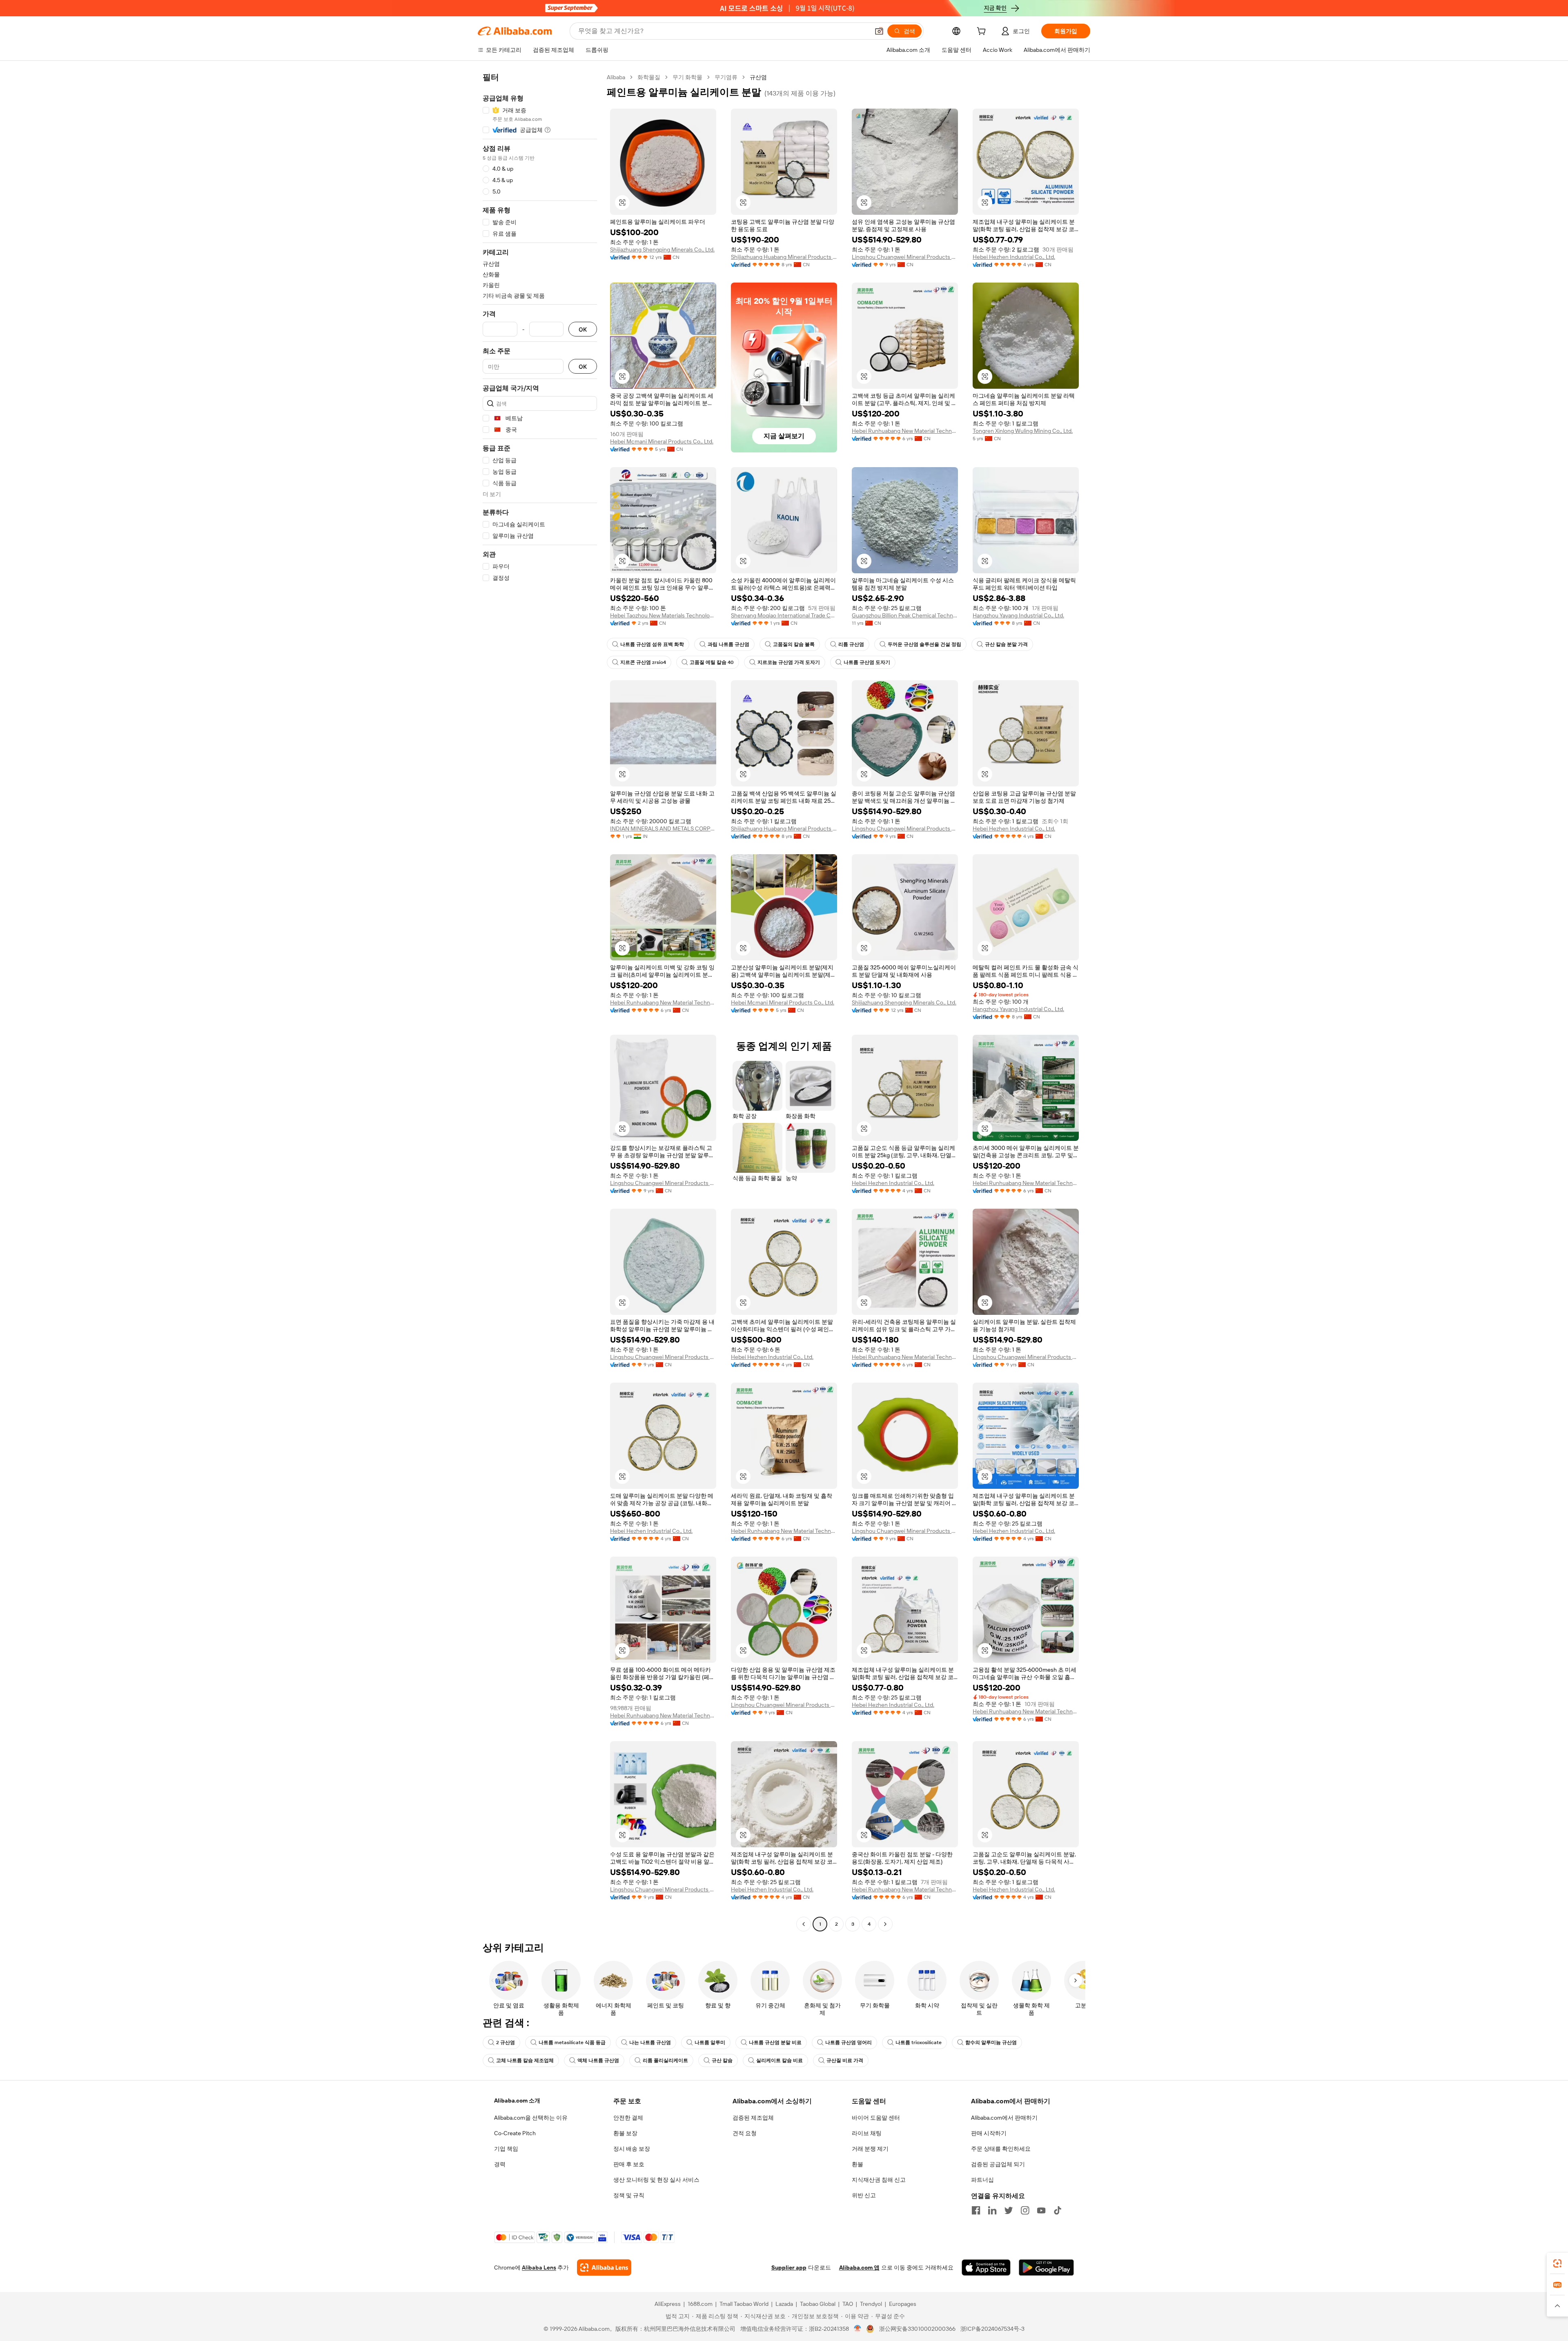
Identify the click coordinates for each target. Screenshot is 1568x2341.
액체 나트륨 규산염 (598, 2060)
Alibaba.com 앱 (859, 2267)
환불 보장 (625, 2133)
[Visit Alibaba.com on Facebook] (976, 2210)
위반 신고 (864, 2195)
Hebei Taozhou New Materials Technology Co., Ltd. (663, 615)
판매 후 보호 (629, 2164)
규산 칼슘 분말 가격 (1006, 644)
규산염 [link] (758, 77)
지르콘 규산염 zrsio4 (643, 662)
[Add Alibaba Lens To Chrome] (604, 2267)
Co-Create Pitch (515, 2133)
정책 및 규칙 (629, 2195)
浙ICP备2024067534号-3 (992, 2329)
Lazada (784, 2304)
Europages (903, 2304)
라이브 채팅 (867, 2133)
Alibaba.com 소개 (517, 2100)
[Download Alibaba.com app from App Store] (986, 2267)
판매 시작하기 (989, 2133)
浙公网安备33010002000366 (917, 2329)
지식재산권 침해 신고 (879, 2180)
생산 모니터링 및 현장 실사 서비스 (656, 2180)
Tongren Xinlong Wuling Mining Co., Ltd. (1023, 431)
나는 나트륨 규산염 (650, 2043)
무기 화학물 (687, 77)
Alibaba (616, 77)
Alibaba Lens (539, 2267)
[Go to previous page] (804, 1924)
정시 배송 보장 (632, 2149)
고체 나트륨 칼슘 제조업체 (525, 2060)
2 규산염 (506, 2043)
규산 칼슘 (722, 2060)
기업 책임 (506, 2149)
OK (583, 329)
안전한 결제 (628, 2118)
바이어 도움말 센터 (876, 2118)
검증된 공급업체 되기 (998, 2164)
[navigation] (540, 1002)
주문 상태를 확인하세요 (1001, 2149)
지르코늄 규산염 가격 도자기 (789, 662)
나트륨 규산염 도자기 (867, 662)
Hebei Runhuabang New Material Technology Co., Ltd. (905, 431)
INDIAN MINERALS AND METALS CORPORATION (663, 829)
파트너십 (982, 2180)
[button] (879, 31)
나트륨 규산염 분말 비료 (775, 2043)
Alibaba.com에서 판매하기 (1004, 2118)
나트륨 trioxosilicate (919, 2043)
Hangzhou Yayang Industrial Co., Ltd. (1018, 615)
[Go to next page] (885, 1924)
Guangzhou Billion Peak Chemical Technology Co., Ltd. (905, 615)
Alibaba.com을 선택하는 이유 (531, 2118)
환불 (857, 2164)
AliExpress (668, 2304)
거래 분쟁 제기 (870, 2149)
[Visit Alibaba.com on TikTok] (1058, 2210)
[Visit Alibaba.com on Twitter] (1009, 2210)
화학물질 (649, 77)
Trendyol (871, 2304)
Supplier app (789, 2267)
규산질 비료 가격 (845, 2060)
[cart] (983, 32)
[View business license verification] (858, 2329)
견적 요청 (745, 2133)
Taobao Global (818, 2304)
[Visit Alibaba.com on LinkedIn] (992, 2210)
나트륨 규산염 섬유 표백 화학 (652, 644)
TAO (848, 2304)
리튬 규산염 (851, 644)
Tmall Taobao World (744, 2304)
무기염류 (726, 77)
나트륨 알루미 (710, 2043)
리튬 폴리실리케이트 (665, 2060)
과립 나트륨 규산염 (728, 644)
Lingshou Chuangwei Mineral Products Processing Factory (905, 257)
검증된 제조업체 (753, 2118)
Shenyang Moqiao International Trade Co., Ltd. (784, 615)
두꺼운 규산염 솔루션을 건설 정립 (924, 644)
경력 (500, 2164)
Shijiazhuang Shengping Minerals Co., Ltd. (662, 249)
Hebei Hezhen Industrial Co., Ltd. (1014, 257)
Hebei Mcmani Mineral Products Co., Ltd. (662, 441)
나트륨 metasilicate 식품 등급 (572, 2043)
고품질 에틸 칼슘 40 (712, 662)
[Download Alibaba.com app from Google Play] (1046, 2267)
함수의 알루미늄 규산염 (991, 2043)
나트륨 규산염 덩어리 (849, 2043)
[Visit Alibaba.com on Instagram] (1025, 2210)
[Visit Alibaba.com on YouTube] (1041, 2210)
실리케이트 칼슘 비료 (780, 2060)
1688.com (700, 2304)
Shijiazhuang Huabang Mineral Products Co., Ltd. (784, 257)
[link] (1557, 2263)
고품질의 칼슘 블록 (794, 644)
